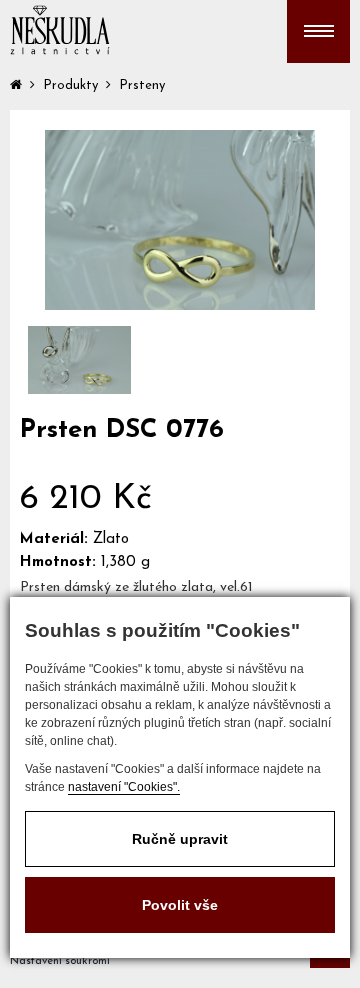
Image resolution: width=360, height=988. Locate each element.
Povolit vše (180, 905)
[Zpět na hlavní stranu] (60, 30)
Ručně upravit (180, 839)
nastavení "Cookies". (124, 787)
